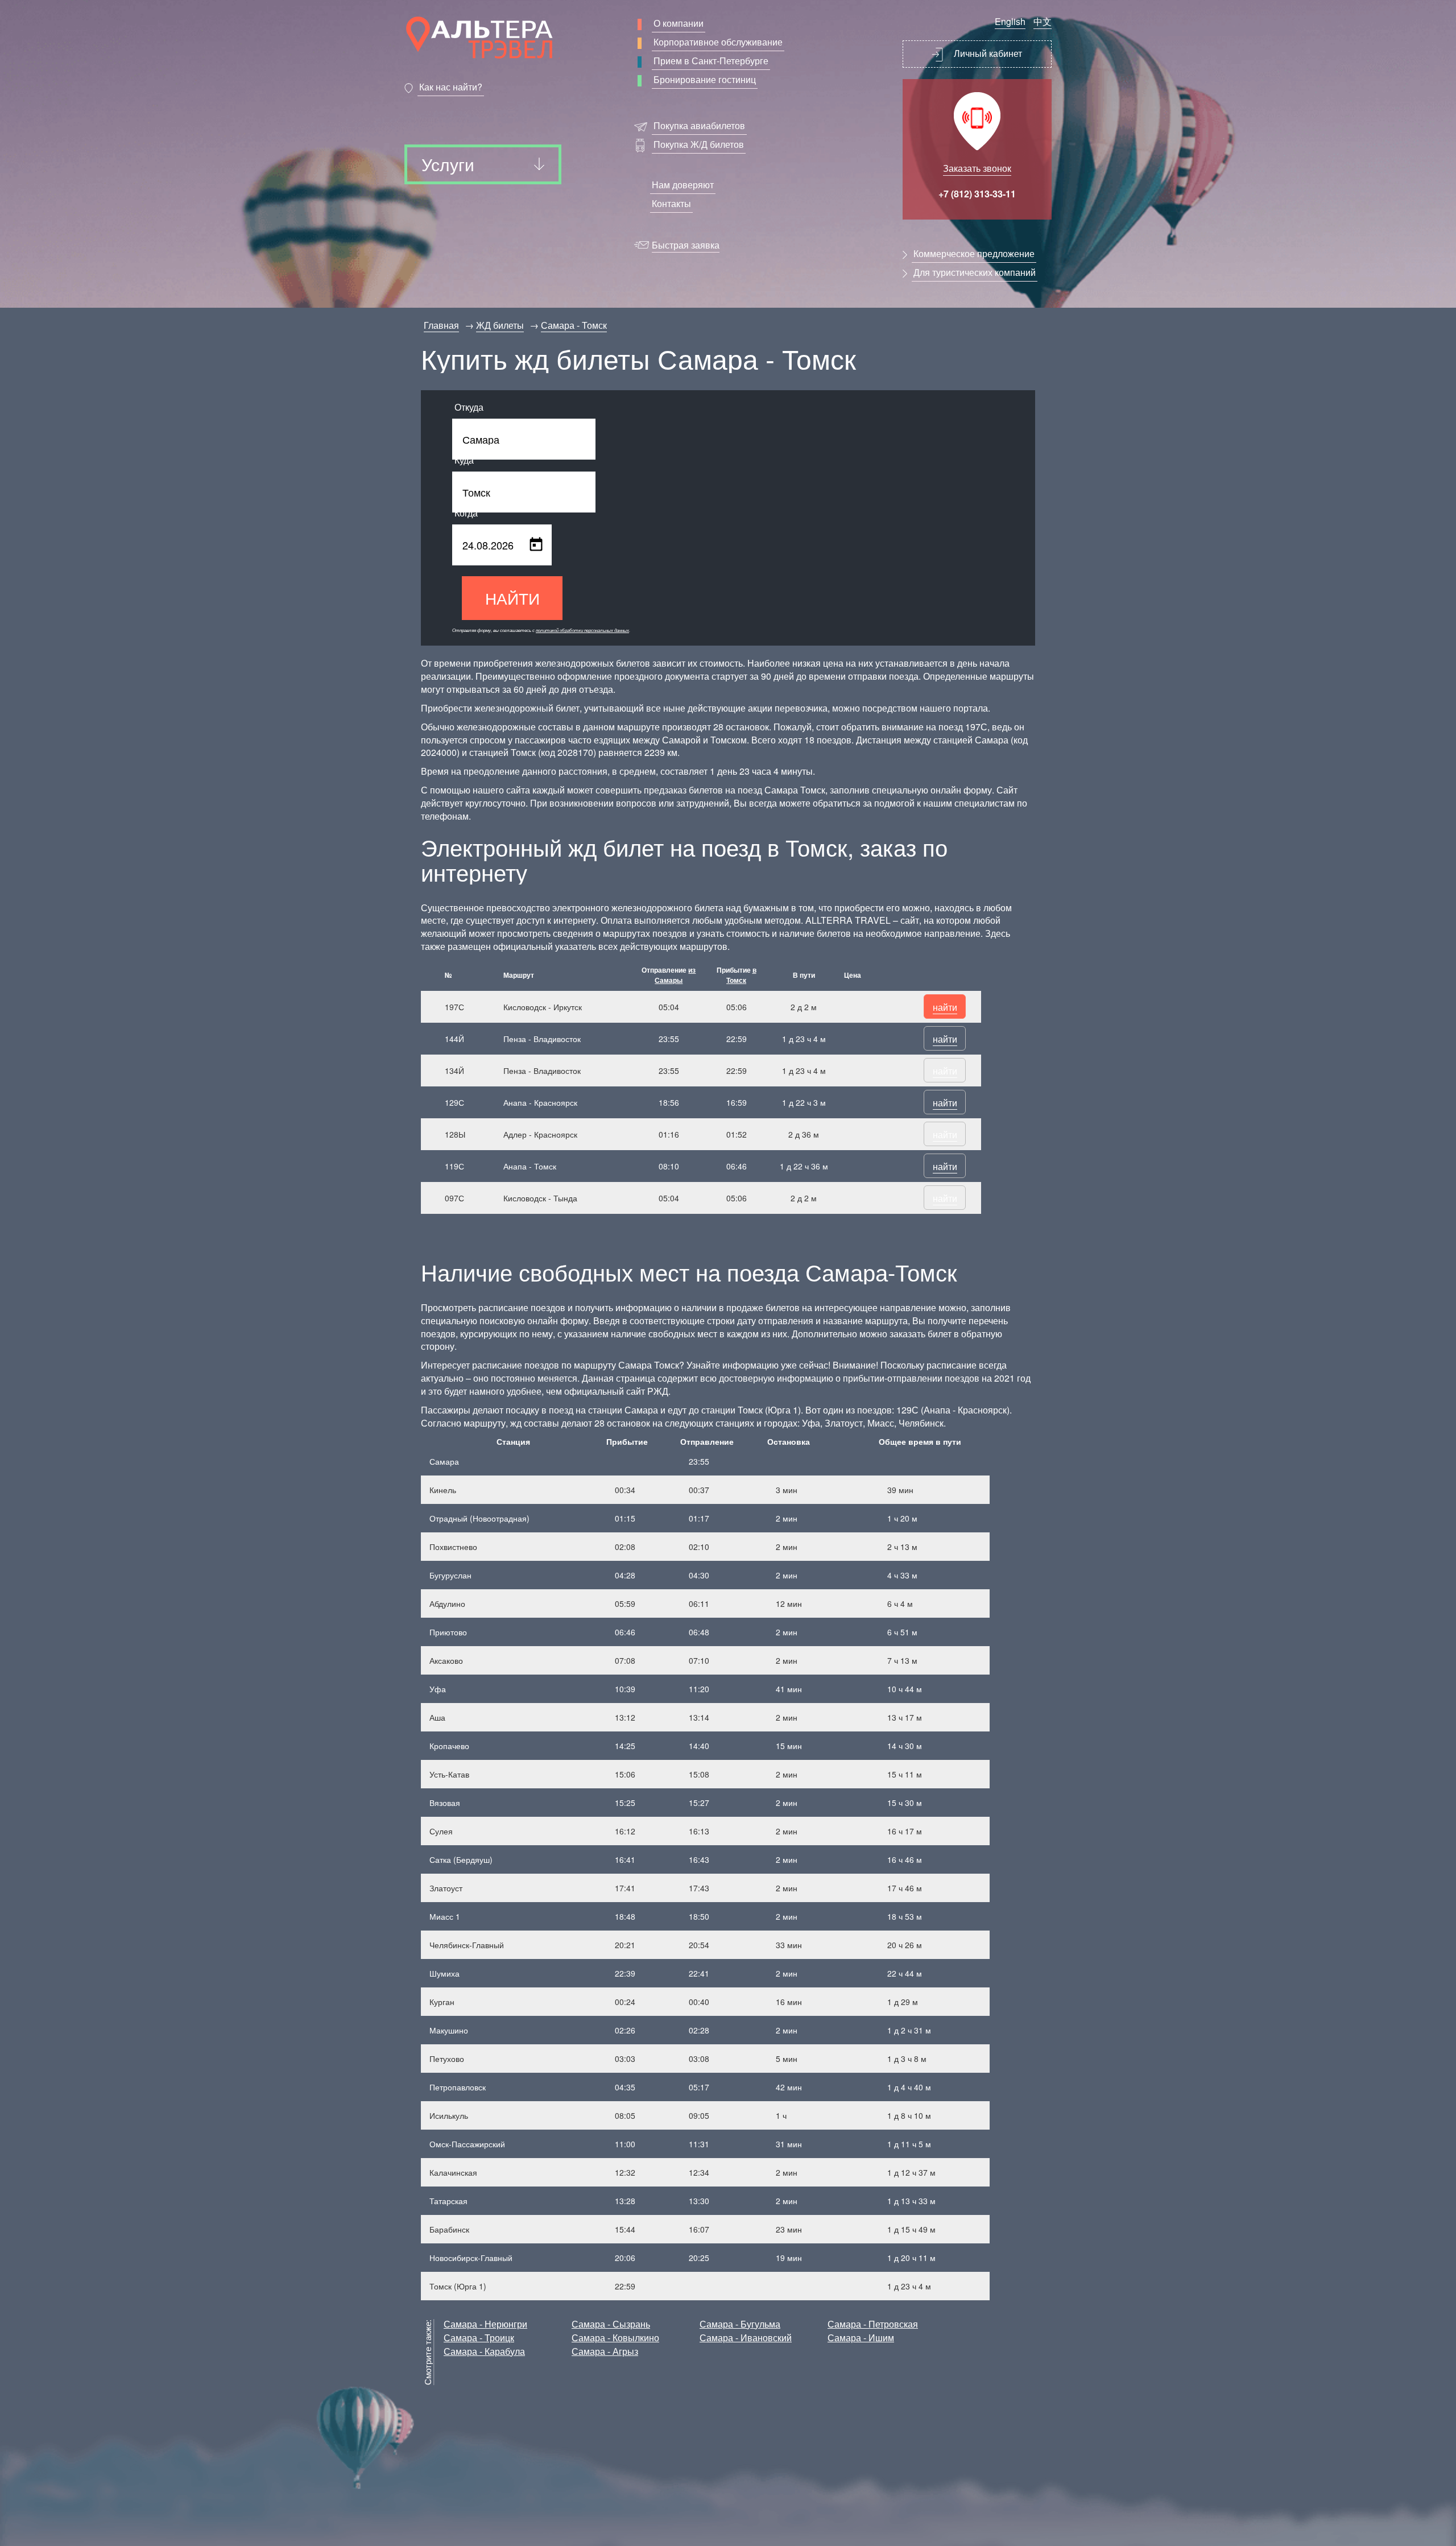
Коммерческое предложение (974, 253)
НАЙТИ (512, 598)
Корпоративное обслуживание (718, 42)
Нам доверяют (683, 185)
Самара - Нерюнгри (485, 2324)
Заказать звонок (977, 168)
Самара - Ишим (861, 2338)
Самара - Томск (574, 325)
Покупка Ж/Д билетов (699, 144)
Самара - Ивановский (746, 2338)
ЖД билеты (500, 325)
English (1010, 21)
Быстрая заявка (686, 245)
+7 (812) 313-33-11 (977, 194)
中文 (1043, 21)
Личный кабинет (987, 53)
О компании (679, 23)
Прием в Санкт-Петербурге (711, 61)
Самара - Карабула (484, 2351)
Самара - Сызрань (611, 2324)
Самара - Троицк (479, 2338)
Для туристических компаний (975, 272)
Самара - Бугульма (740, 2324)
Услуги (448, 164)
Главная (441, 325)
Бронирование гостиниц (705, 79)
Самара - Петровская (873, 2324)
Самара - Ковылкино (615, 2338)
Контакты (671, 203)
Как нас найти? (451, 87)
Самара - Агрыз (605, 2351)
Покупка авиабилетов (699, 125)
